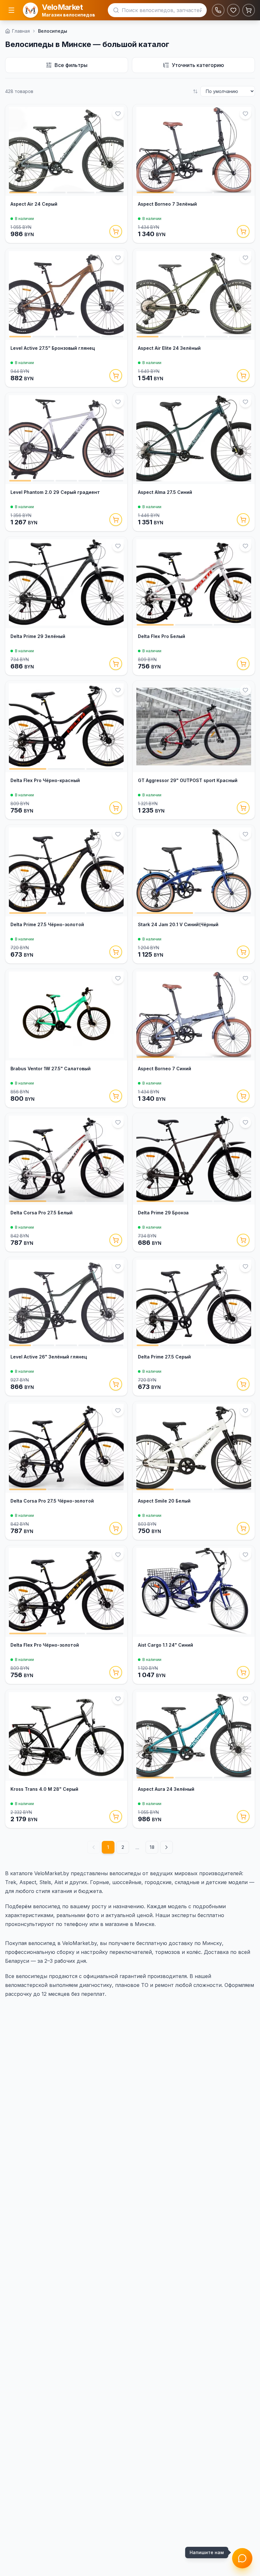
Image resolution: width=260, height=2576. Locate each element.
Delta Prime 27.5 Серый (164, 1357)
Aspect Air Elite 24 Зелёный (169, 348)
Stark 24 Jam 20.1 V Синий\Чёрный (178, 924)
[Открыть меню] (11, 10)
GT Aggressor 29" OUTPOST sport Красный (188, 780)
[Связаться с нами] (242, 2558)
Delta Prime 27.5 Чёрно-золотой (47, 924)
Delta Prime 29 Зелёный (38, 636)
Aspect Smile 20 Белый (164, 1501)
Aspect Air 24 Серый (34, 204)
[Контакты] (218, 10)
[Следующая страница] (166, 1847)
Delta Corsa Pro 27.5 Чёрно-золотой (52, 1501)
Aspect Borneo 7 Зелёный (167, 204)
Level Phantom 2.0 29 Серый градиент (55, 492)
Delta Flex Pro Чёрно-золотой (45, 1645)
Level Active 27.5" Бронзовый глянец (53, 348)
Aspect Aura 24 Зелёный (166, 1789)
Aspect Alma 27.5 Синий (165, 492)
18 (152, 1847)
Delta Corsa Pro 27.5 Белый (42, 1213)
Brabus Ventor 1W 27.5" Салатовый (51, 1069)
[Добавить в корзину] (116, 231)
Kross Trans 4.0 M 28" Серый (44, 1789)
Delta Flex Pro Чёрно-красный (45, 780)
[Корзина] (249, 10)
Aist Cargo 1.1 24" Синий (166, 1645)
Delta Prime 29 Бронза (163, 1213)
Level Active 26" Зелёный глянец (49, 1357)
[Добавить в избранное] (118, 114)
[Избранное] (233, 10)
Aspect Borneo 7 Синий (165, 1069)
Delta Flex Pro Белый (162, 636)
